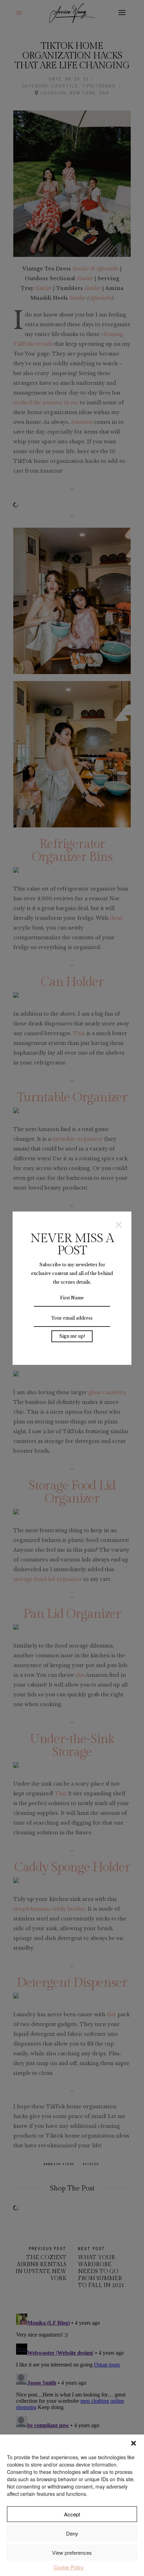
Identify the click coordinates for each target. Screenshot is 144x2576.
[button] (134, 2443)
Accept (72, 2514)
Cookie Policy (69, 2567)
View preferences (72, 2552)
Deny (72, 2533)
